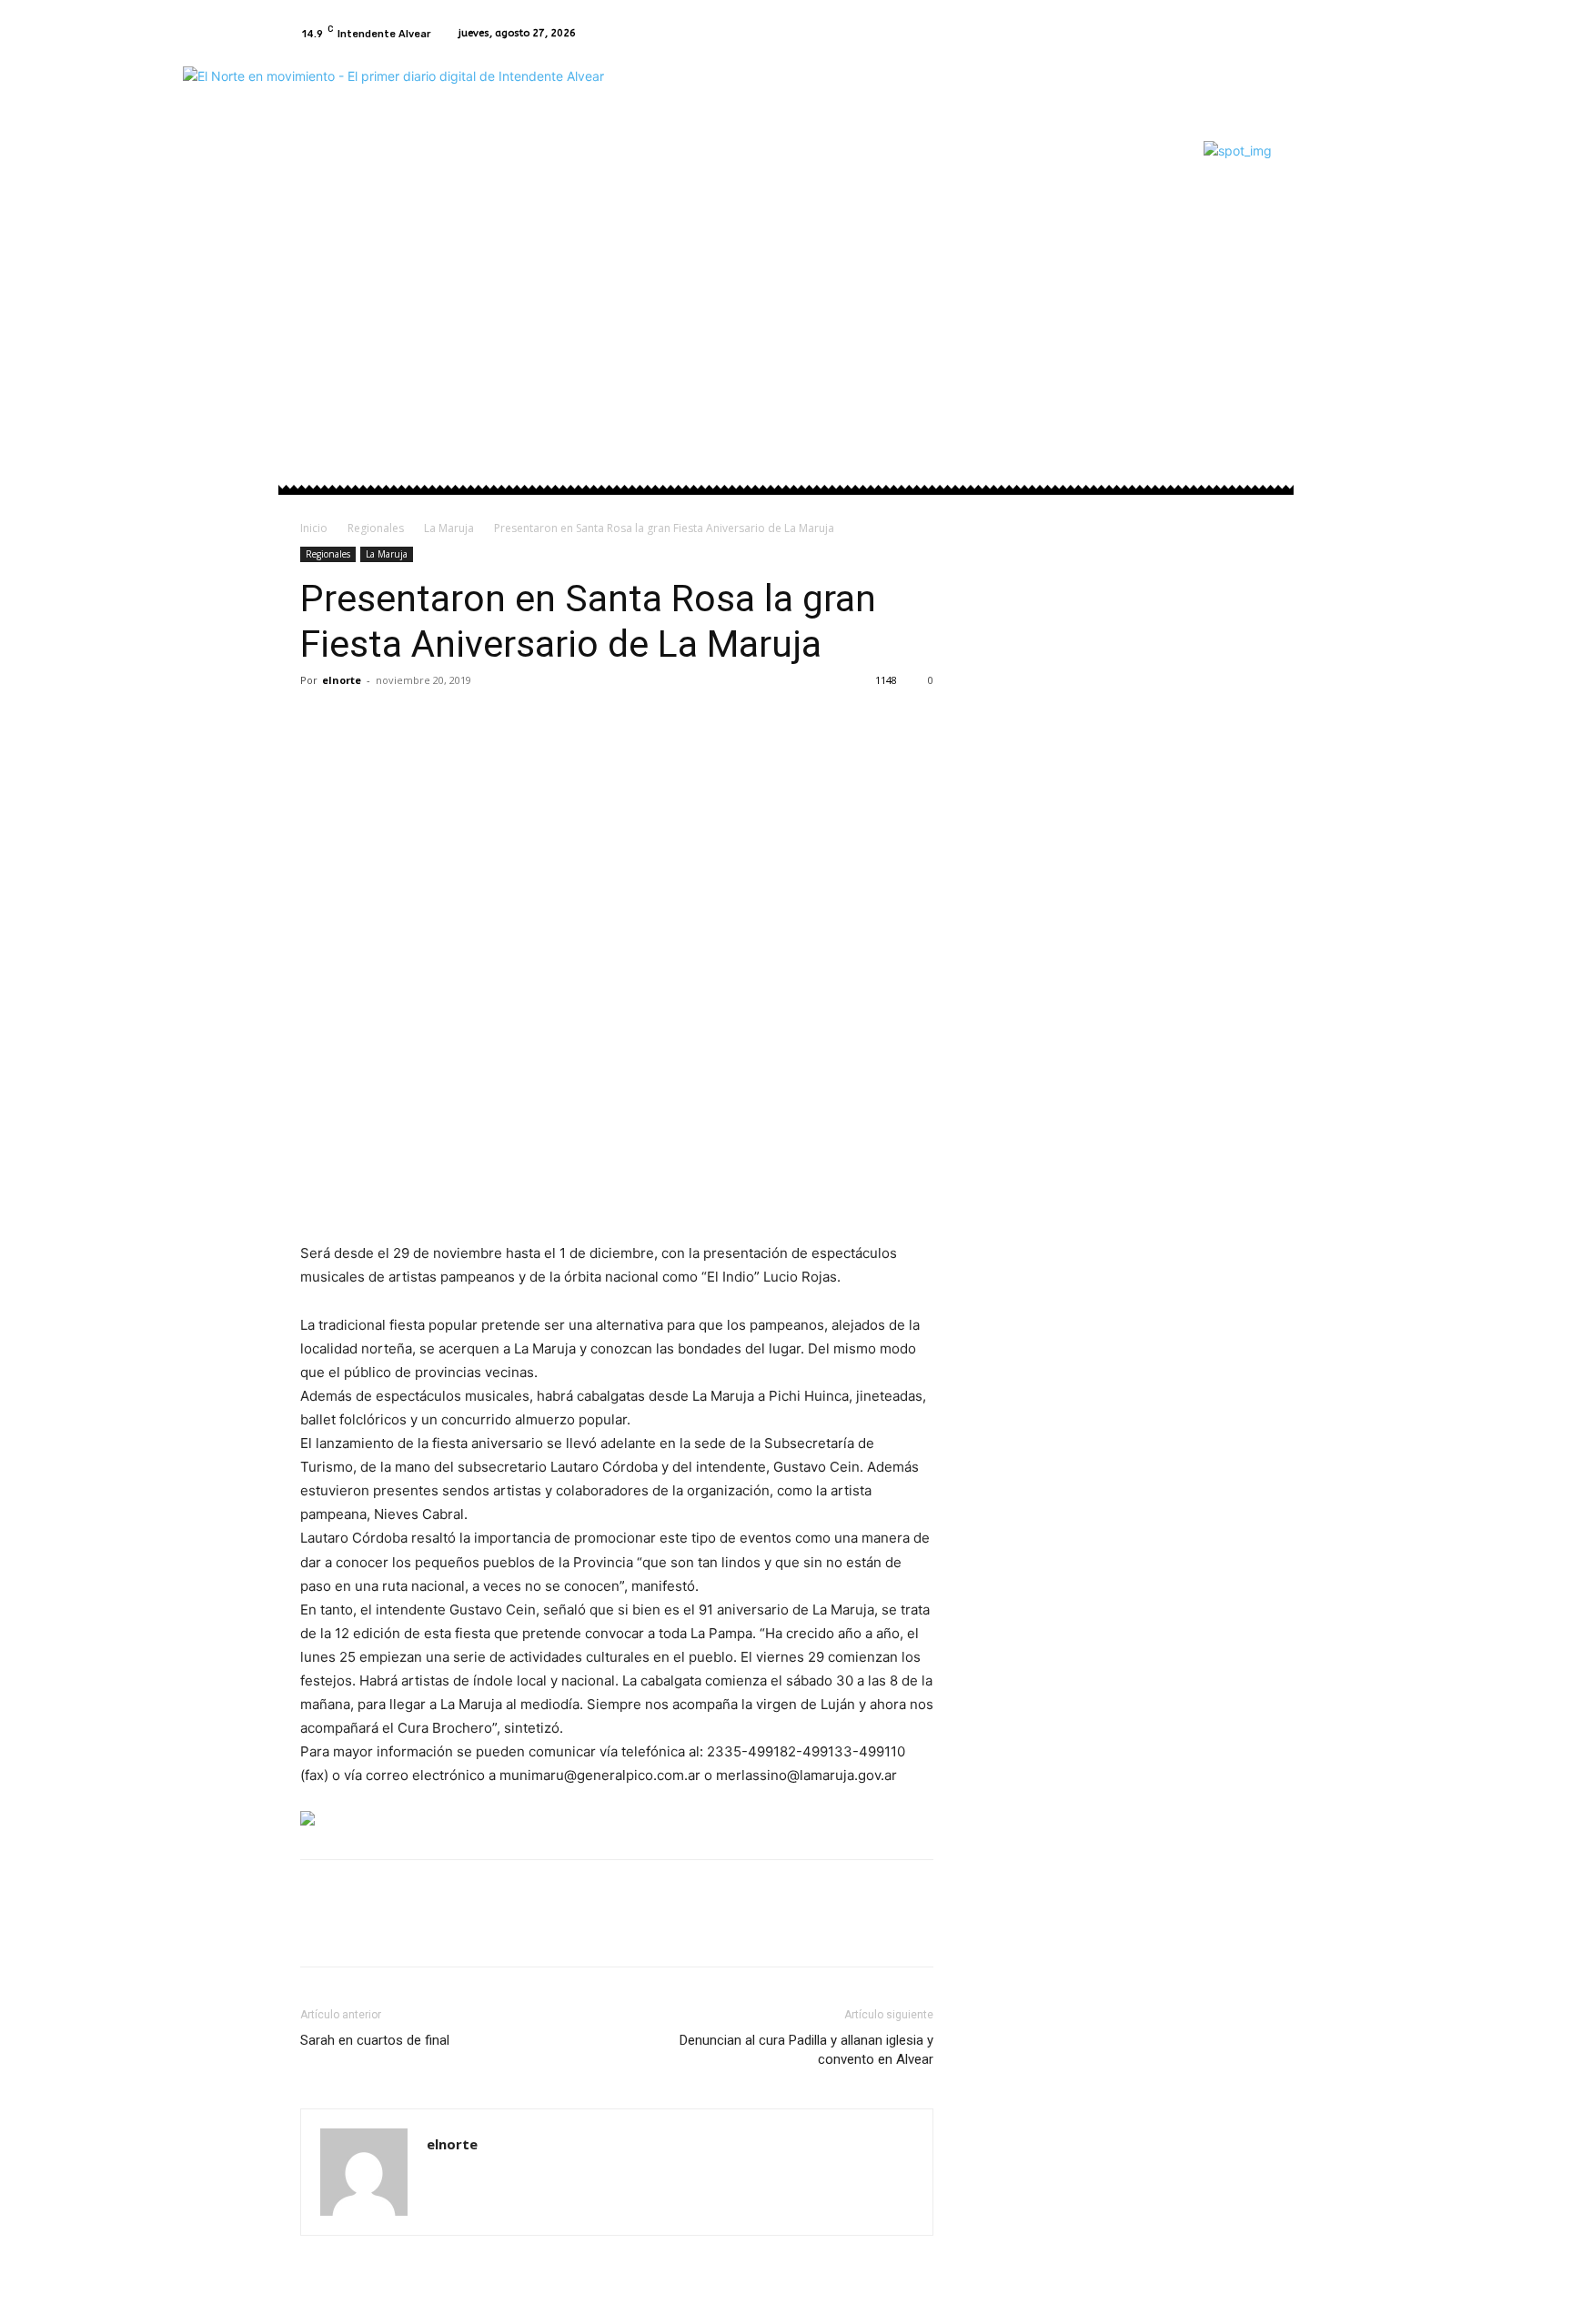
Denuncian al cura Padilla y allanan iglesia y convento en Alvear (806, 2050)
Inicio (314, 528)
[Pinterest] (402, 721)
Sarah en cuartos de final (375, 2040)
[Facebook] (1239, 34)
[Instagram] (1261, 34)
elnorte (342, 680)
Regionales (376, 528)
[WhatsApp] (444, 721)
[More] (487, 721)
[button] (1250, 271)
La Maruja (449, 528)
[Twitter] (360, 721)
